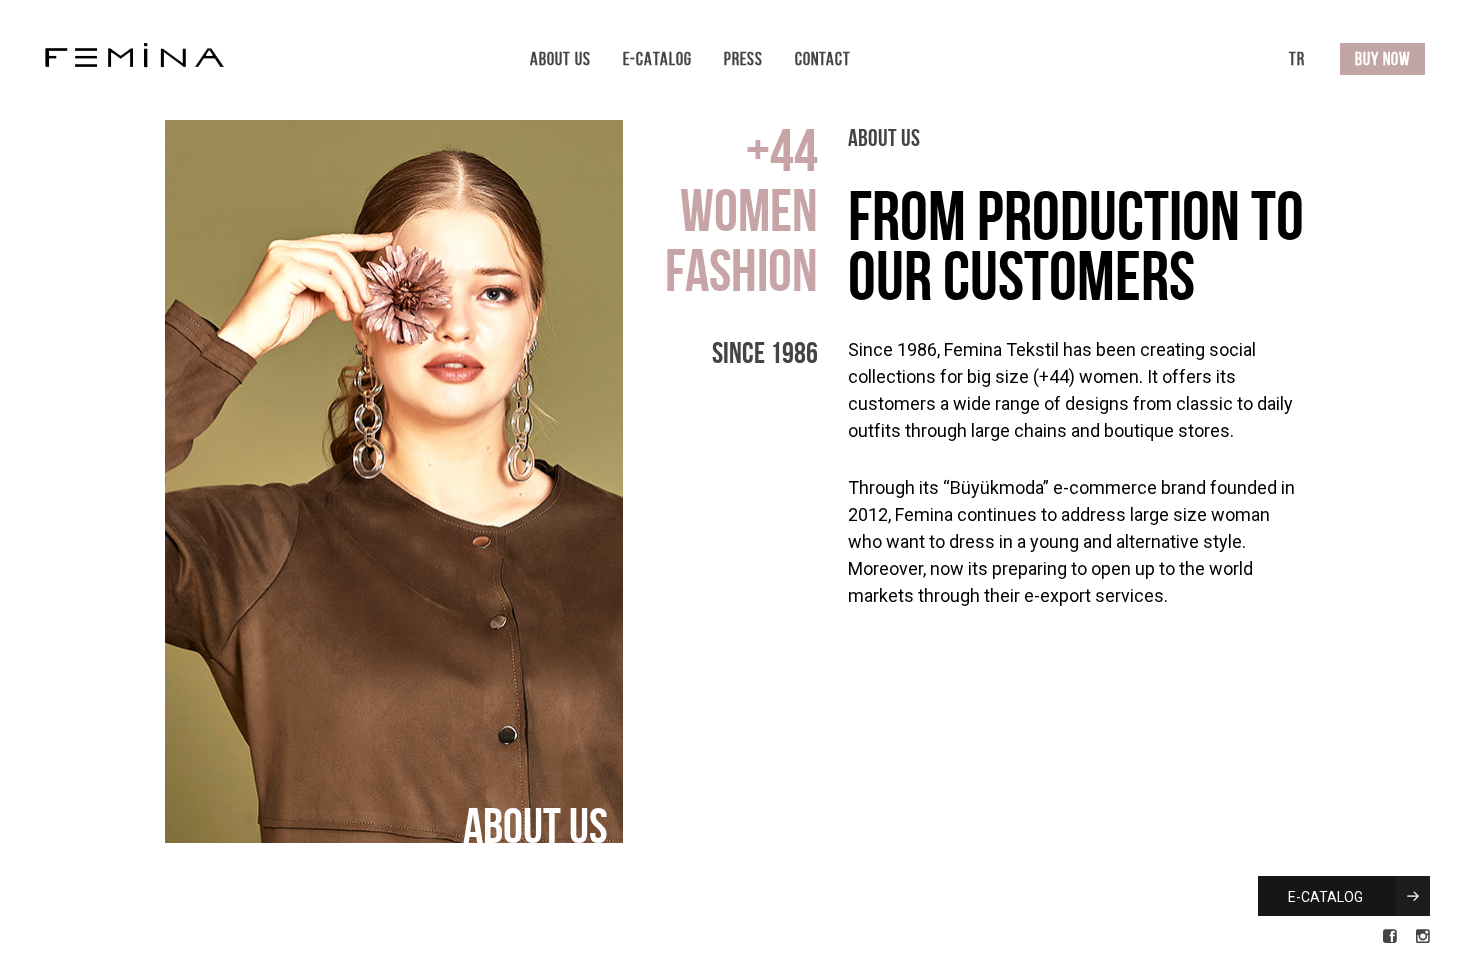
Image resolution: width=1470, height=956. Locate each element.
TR (1297, 59)
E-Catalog (657, 59)
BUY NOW (1382, 59)
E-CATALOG (1327, 897)
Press (743, 59)
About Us (560, 59)
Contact (823, 59)
